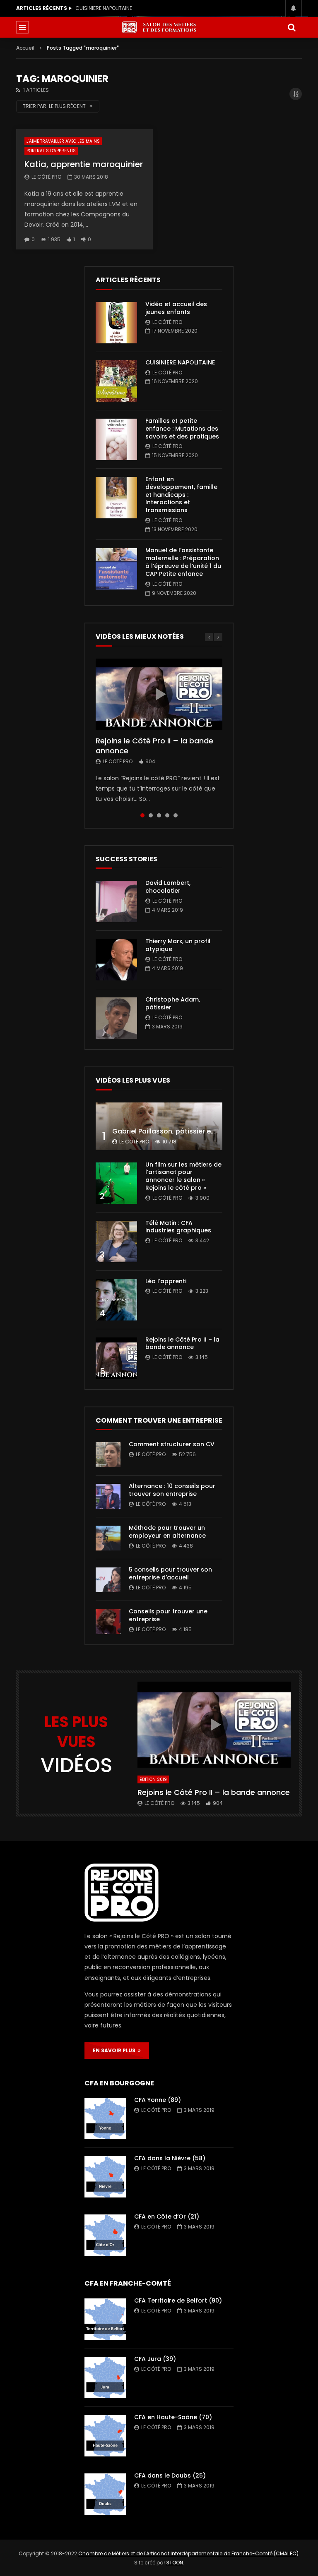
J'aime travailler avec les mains (63, 141)
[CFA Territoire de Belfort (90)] (105, 2319)
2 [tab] (151, 815)
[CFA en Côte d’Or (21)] (105, 2235)
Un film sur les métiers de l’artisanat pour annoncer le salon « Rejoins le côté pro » (183, 1176)
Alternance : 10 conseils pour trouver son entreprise (172, 1490)
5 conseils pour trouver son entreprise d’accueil (170, 1573)
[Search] (291, 27)
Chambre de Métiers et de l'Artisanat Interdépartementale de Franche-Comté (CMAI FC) (188, 2553)
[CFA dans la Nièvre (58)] (105, 2177)
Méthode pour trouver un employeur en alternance (167, 1532)
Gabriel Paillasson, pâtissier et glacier (175, 1131)
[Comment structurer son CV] (108, 1455)
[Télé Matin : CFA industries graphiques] (116, 1241)
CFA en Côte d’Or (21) (167, 2217)
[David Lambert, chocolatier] (116, 901)
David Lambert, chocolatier (168, 887)
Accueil (25, 48)
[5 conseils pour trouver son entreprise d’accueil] (108, 1580)
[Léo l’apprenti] (116, 1300)
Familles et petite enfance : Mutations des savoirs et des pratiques (121, 8)
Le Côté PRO (46, 177)
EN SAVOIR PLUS (115, 2050)
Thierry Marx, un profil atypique (178, 945)
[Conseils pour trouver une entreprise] (108, 1622)
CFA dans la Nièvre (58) (170, 2158)
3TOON (175, 2563)
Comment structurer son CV (172, 1444)
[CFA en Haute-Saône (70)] (105, 2436)
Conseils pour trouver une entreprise (168, 1615)
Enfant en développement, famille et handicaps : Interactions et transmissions (181, 495)
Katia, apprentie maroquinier (84, 164)
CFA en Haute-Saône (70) (173, 2417)
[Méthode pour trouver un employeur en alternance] (108, 1538)
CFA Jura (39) (155, 2359)
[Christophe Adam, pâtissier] (116, 1018)
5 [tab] (176, 815)
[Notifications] (294, 8)
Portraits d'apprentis (51, 151)
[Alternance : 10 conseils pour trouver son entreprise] (108, 1496)
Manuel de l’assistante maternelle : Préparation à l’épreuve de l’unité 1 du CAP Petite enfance (183, 562)
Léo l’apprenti (166, 1281)
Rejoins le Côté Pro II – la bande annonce (154, 746)
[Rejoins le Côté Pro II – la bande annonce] (116, 1358)
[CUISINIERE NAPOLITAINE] (116, 381)
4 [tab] (167, 815)
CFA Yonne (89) (158, 2100)
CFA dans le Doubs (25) (170, 2475)
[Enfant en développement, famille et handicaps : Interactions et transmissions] (116, 498)
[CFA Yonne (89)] (105, 2118)
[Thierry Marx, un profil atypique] (116, 960)
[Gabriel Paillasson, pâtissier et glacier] (159, 1126)
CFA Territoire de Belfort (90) (178, 2300)
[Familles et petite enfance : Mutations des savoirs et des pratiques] (116, 439)
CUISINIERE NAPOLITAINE (180, 362)
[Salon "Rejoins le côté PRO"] (159, 27)
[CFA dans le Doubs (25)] (105, 2494)
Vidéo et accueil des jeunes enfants (176, 308)
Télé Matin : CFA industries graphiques (178, 1227)
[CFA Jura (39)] (105, 2377)
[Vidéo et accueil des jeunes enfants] (116, 323)
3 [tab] (159, 815)
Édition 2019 (153, 1779)
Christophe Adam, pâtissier (173, 1003)
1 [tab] (142, 815)
